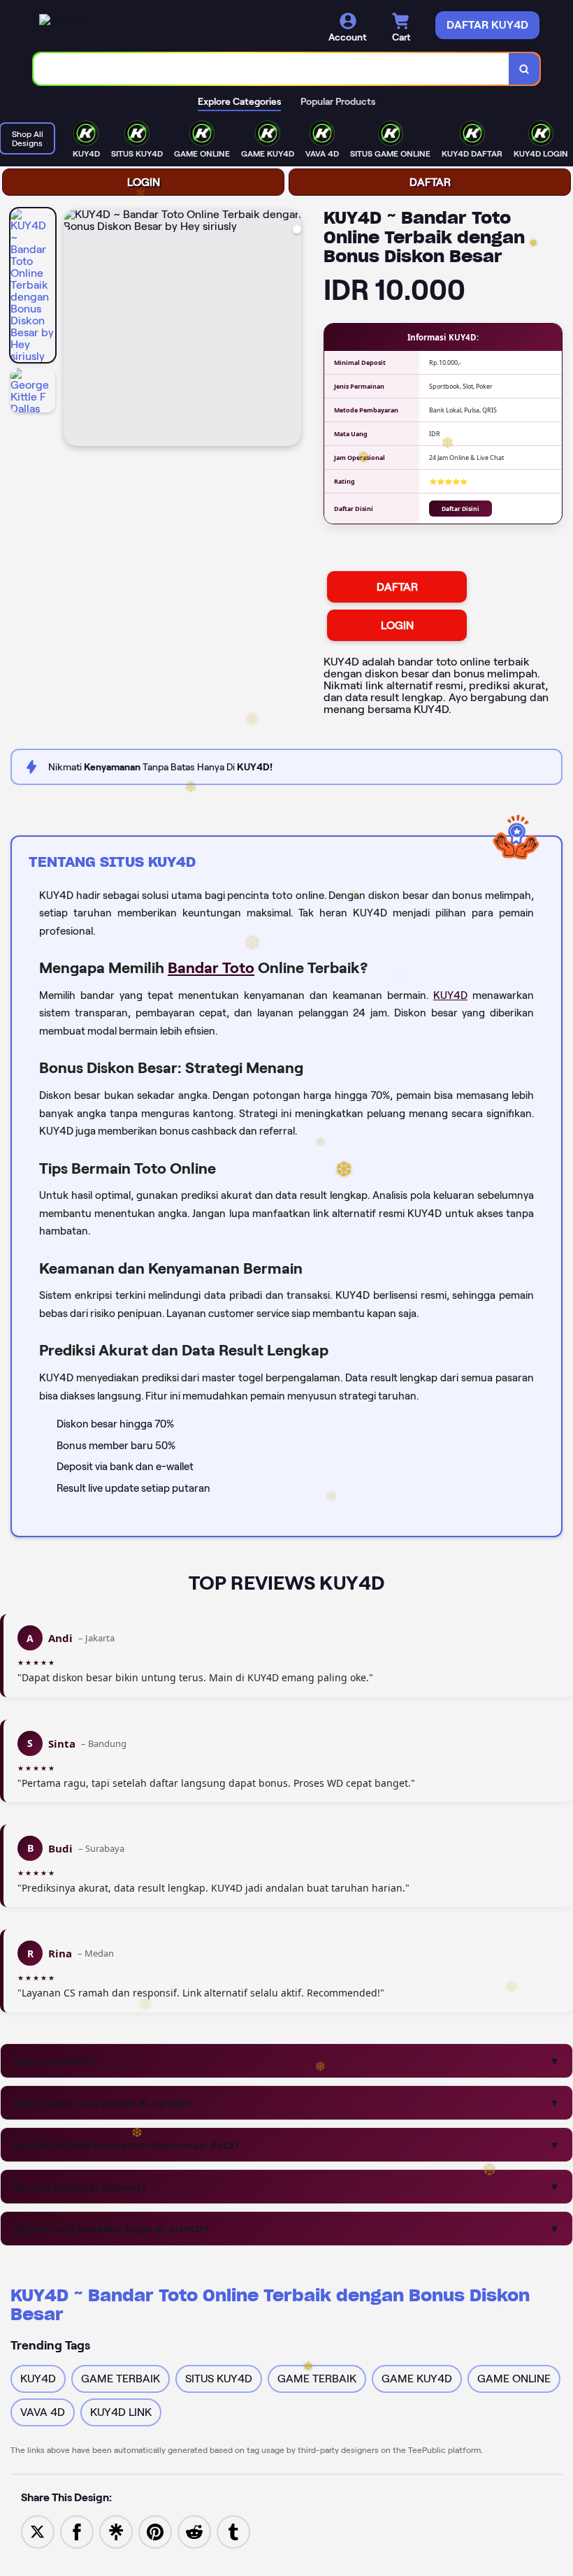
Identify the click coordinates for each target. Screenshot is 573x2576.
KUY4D (450, 995)
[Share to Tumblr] (233, 2531)
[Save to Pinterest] (155, 2531)
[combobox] (271, 69)
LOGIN (144, 182)
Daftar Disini (460, 509)
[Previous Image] (75, 329)
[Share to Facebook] (77, 2531)
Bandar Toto (211, 967)
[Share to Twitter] (38, 2531)
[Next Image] (290, 329)
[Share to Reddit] (194, 2531)
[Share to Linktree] (116, 2531)
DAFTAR (430, 182)
